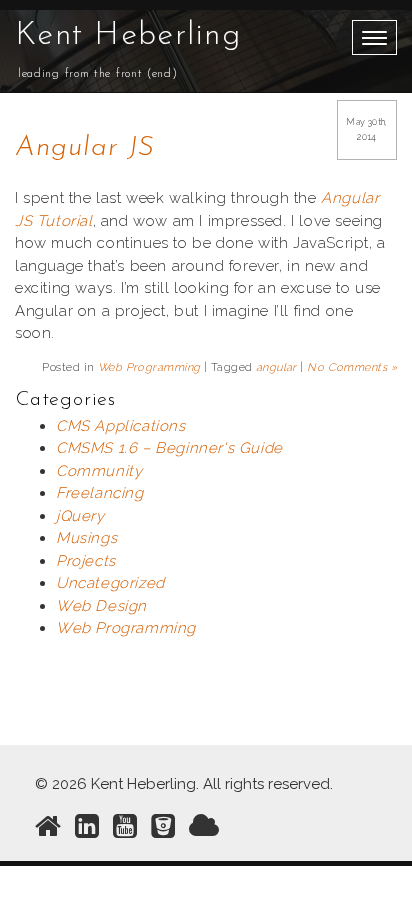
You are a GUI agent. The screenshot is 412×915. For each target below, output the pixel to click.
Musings (86, 538)
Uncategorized (110, 583)
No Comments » (352, 367)
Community (99, 471)
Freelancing (100, 493)
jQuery (80, 516)
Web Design (101, 606)
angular (276, 367)
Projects (86, 561)
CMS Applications (121, 426)
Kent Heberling (128, 36)
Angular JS (84, 148)
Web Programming (149, 367)
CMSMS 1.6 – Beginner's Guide (169, 448)
